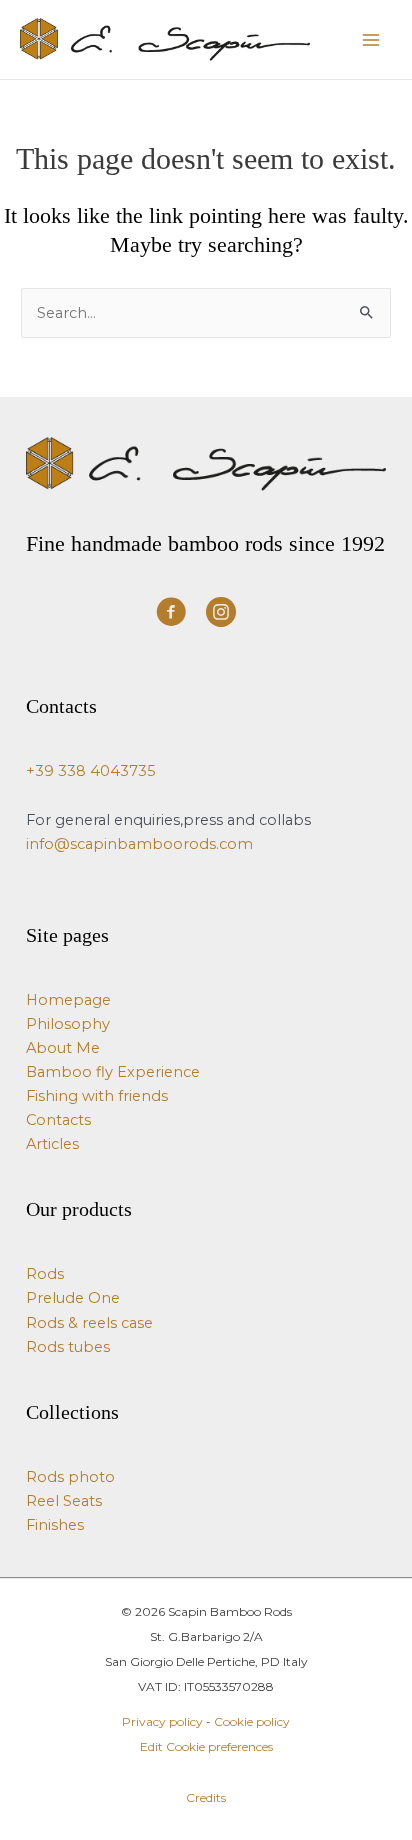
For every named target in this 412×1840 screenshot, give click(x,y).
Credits (206, 1797)
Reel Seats (64, 1501)
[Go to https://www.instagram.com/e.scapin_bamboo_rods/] (221, 614)
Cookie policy (252, 1721)
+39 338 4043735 (91, 771)
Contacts (58, 1120)
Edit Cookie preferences (206, 1746)
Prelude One (73, 1298)
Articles (52, 1144)
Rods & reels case (89, 1323)
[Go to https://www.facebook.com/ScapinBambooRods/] (171, 614)
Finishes (55, 1525)
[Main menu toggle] (371, 40)
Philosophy (68, 1024)
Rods (45, 1274)
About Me (63, 1048)
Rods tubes (68, 1347)
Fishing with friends (97, 1096)
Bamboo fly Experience (113, 1072)
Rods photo (70, 1477)
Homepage (68, 1000)
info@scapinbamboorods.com (139, 844)
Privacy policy (162, 1721)
